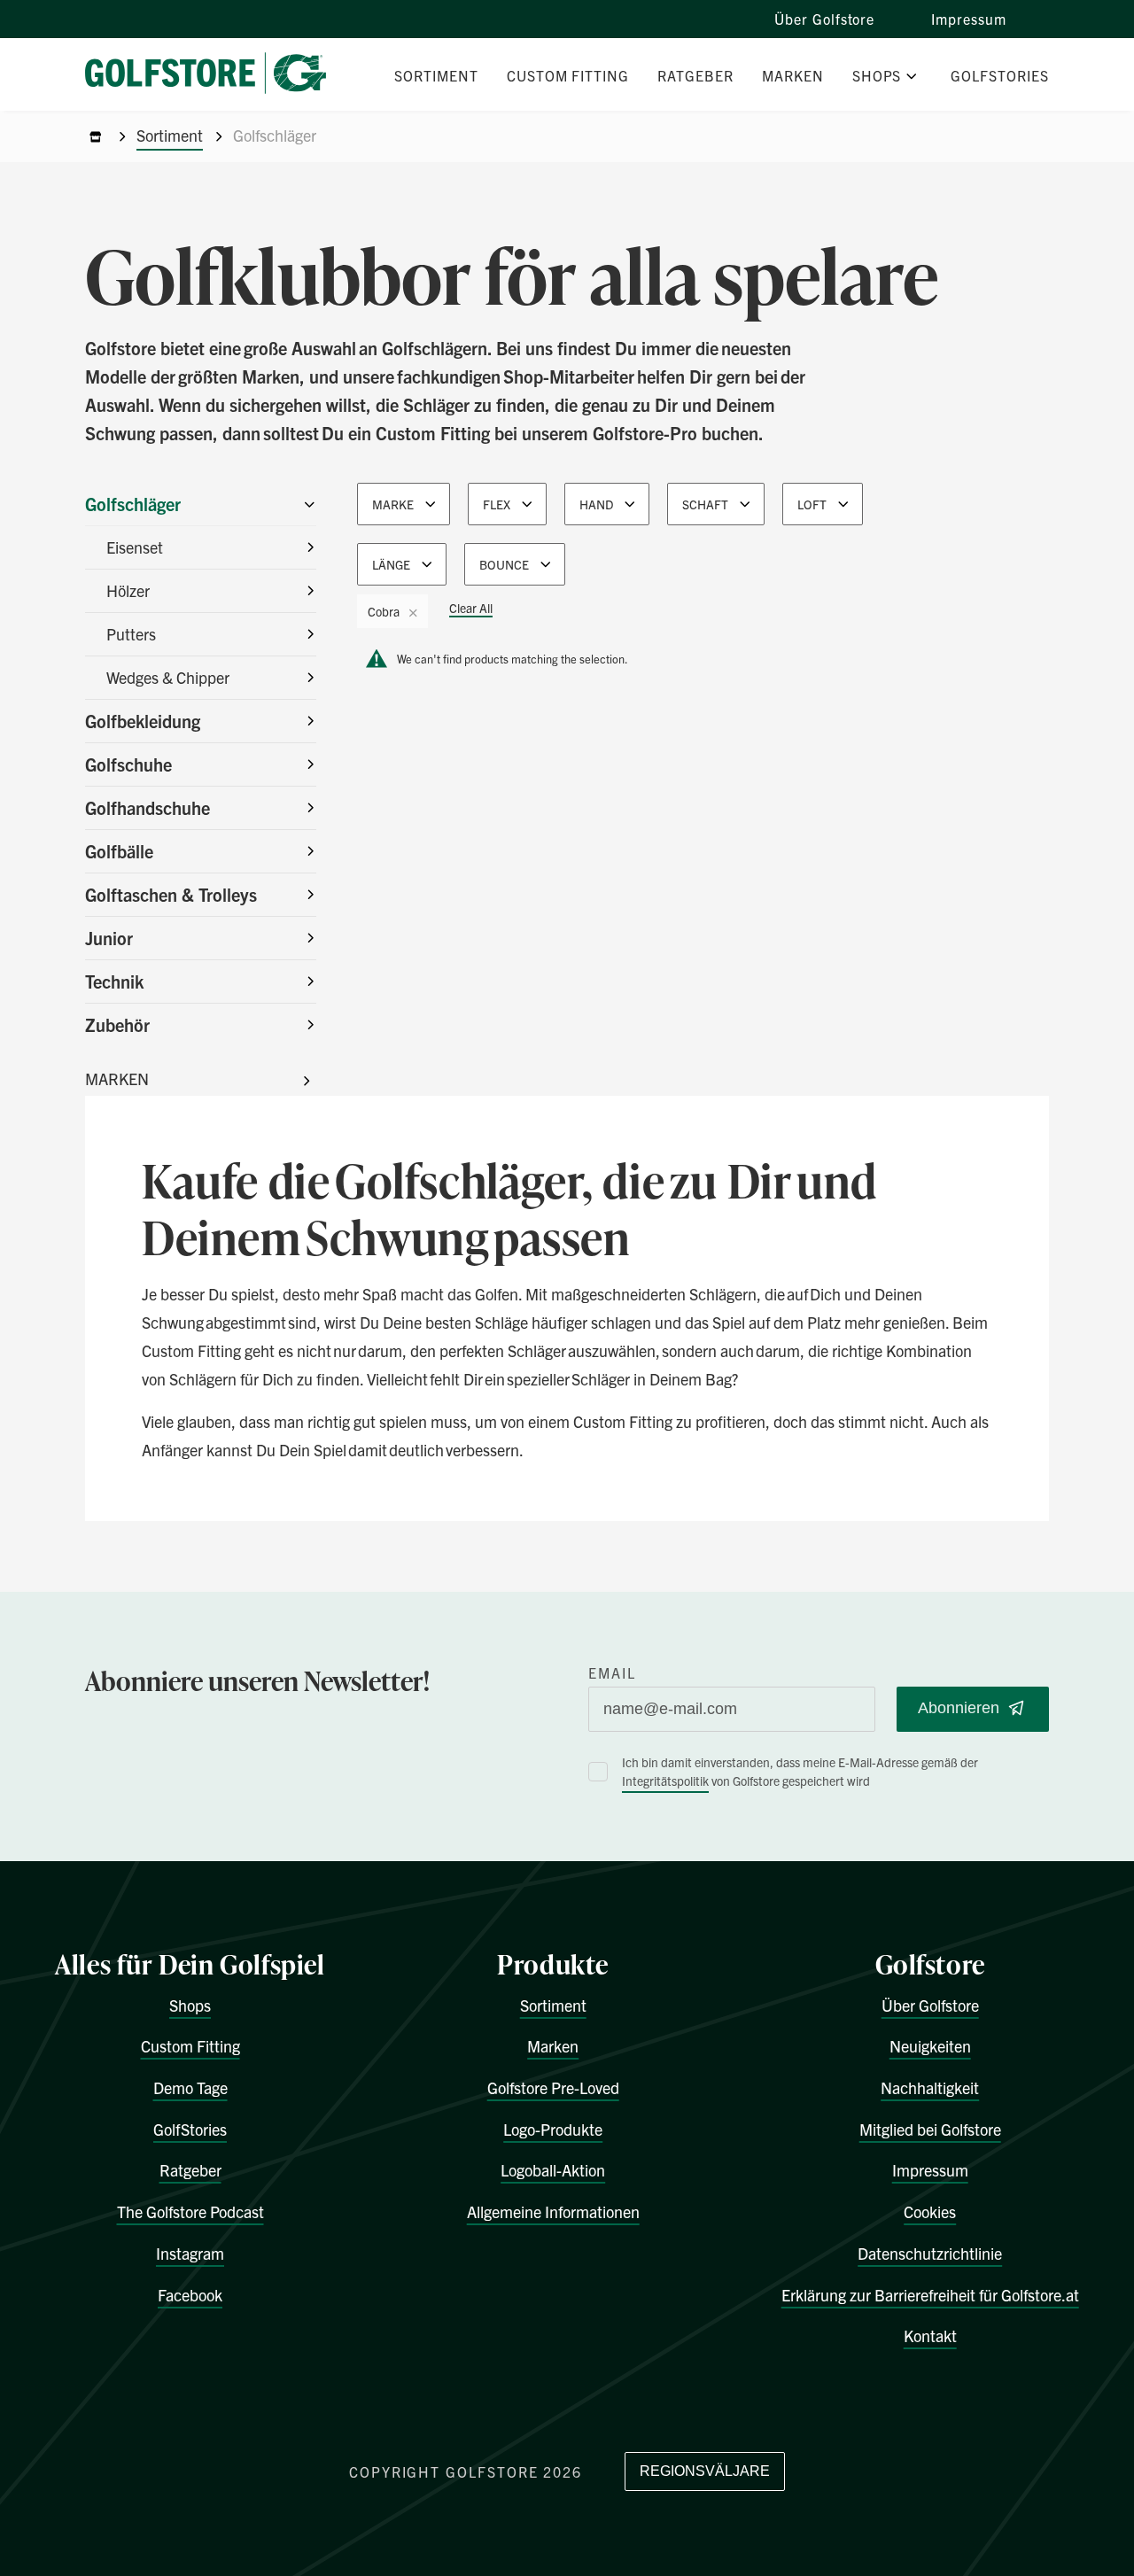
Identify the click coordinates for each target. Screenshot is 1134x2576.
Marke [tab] (393, 504)
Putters (131, 634)
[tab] (392, 607)
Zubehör (117, 1024)
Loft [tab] (812, 504)
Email (612, 1672)
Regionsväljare (705, 2471)
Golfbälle (119, 851)
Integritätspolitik (665, 1781)
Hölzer (128, 590)
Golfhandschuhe (148, 807)
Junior (109, 938)
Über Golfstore (824, 19)
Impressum (969, 19)
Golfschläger (133, 504)
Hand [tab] (596, 504)
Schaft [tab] (705, 504)
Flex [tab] (497, 504)
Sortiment (170, 135)
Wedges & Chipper (168, 677)
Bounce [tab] (504, 564)
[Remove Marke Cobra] (413, 612)
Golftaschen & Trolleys (171, 894)
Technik (114, 981)
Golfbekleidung (143, 721)
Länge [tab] (391, 564)
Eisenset (135, 547)
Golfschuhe (128, 764)
